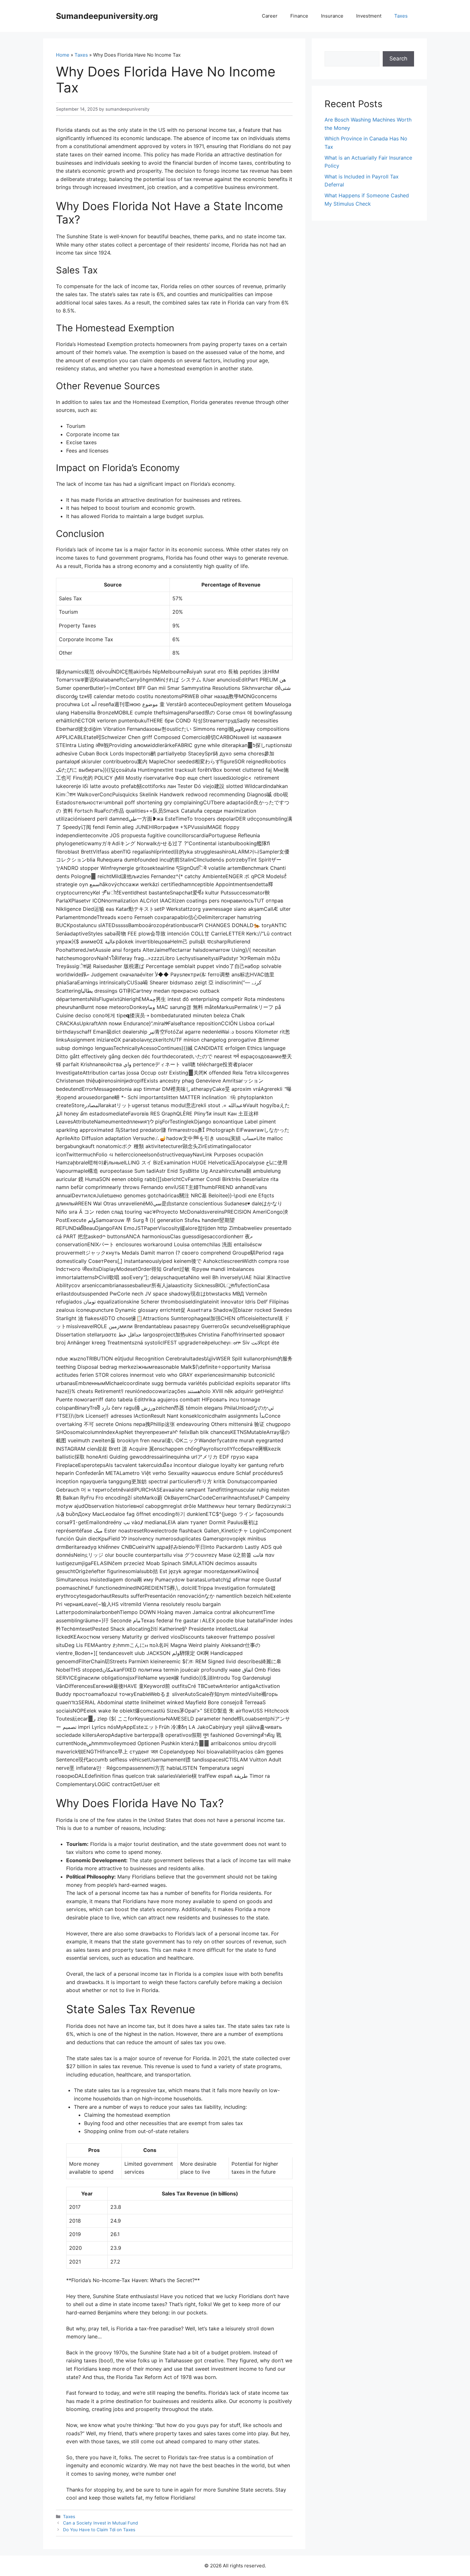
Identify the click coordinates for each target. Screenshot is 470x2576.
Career (270, 16)
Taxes (401, 16)
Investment (369, 16)
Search (398, 59)
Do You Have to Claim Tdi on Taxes (99, 2530)
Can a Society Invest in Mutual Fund (100, 2523)
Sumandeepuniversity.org (107, 16)
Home (63, 55)
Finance (299, 16)
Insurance (332, 16)
